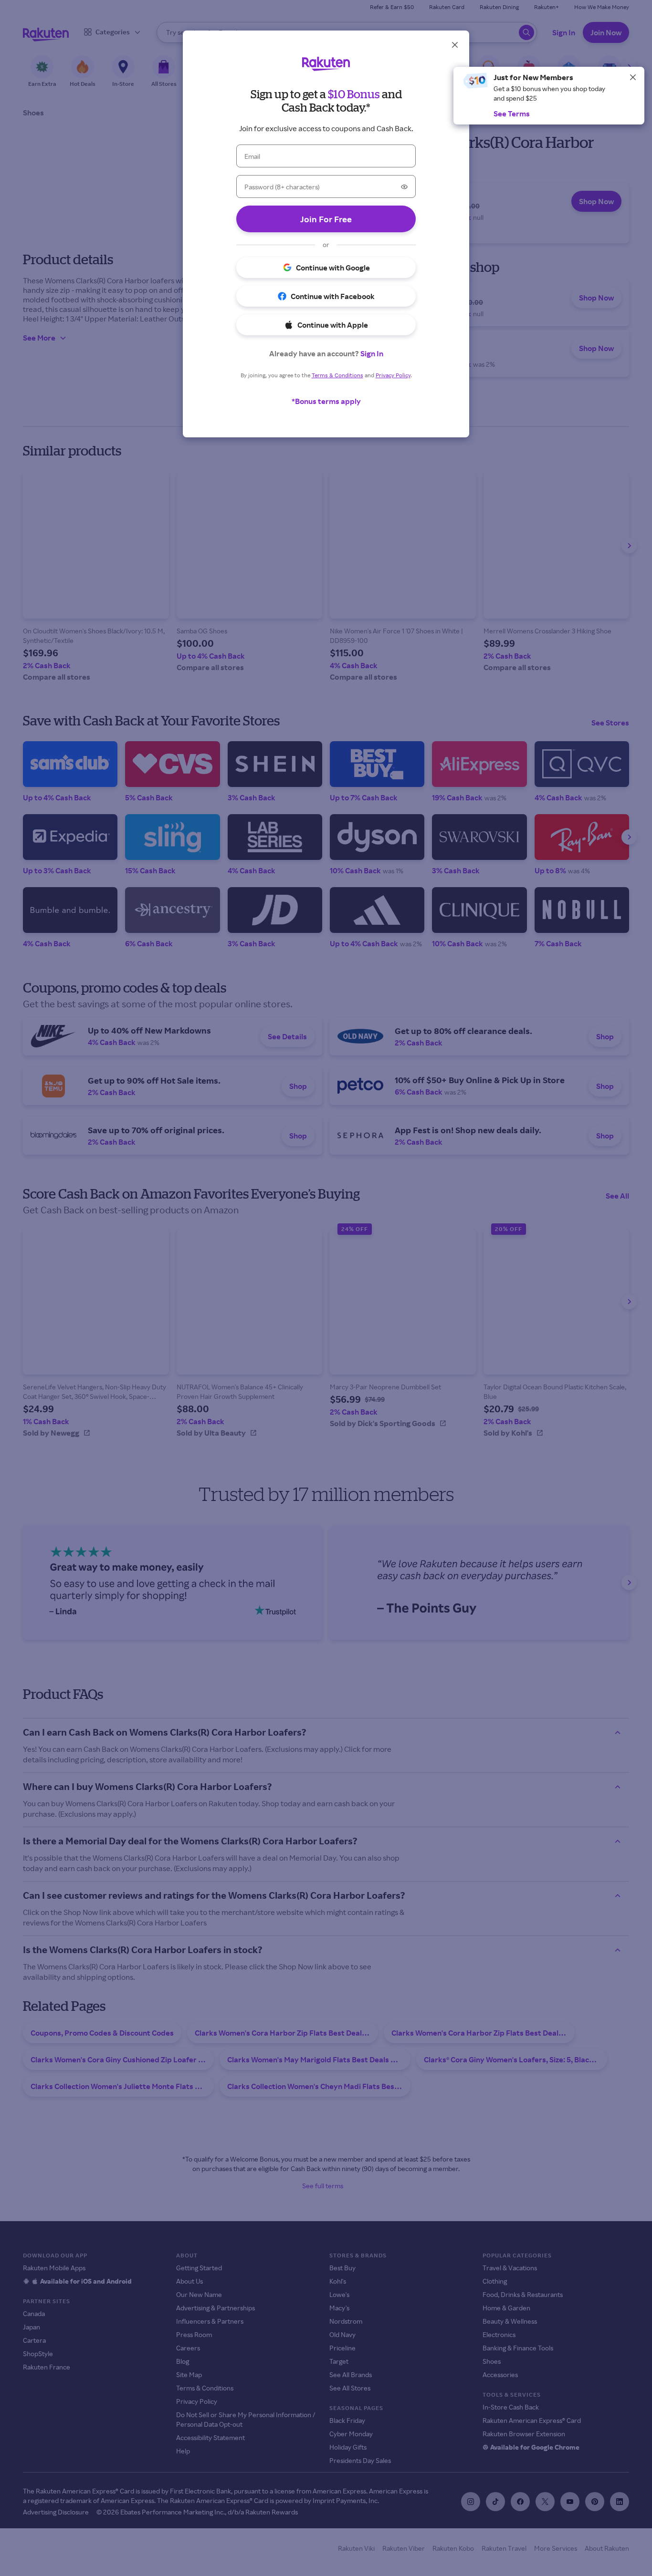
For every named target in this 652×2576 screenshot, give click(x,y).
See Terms (512, 114)
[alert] (549, 96)
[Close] (633, 77)
